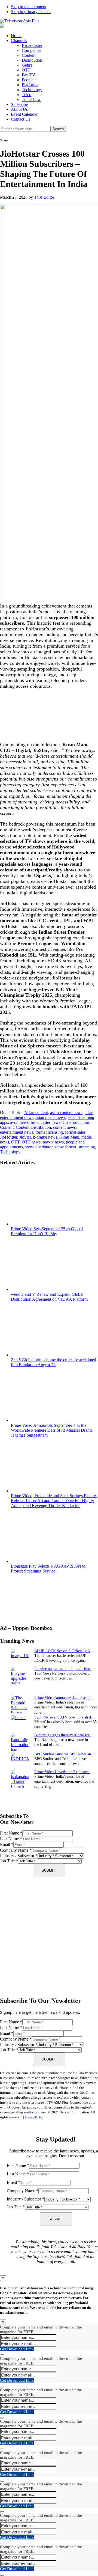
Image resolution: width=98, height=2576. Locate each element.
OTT (26, 70)
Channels (19, 41)
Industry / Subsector (19, 1856)
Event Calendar (24, 114)
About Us (19, 109)
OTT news (31, 1142)
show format (65, 1147)
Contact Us (21, 119)
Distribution (32, 60)
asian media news (50, 1117)
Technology (32, 90)
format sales (75, 1132)
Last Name (11, 1839)
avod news (19, 1122)
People (28, 80)
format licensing (49, 1132)
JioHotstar (9, 1137)
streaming (87, 1147)
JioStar (25, 1137)
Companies (31, 50)
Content (29, 55)
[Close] (2, 2355)
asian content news (66, 1113)
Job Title (9, 1861)
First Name (11, 1833)
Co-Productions (76, 1122)
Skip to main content (29, 7)
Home (16, 36)
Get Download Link (17, 2349)
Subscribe (19, 104)
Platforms (30, 85)
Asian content (36, 1113)
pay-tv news (53, 1142)
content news (64, 1127)
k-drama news (45, 1137)
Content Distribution (33, 1127)
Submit (48, 1870)
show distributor (39, 1147)
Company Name (16, 1850)
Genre (27, 65)
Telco (27, 95)
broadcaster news (46, 1122)
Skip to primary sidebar (31, 12)
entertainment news (17, 1132)
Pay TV (29, 75)
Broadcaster (32, 45)
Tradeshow (31, 99)
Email (7, 1844)
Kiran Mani (69, 1137)
